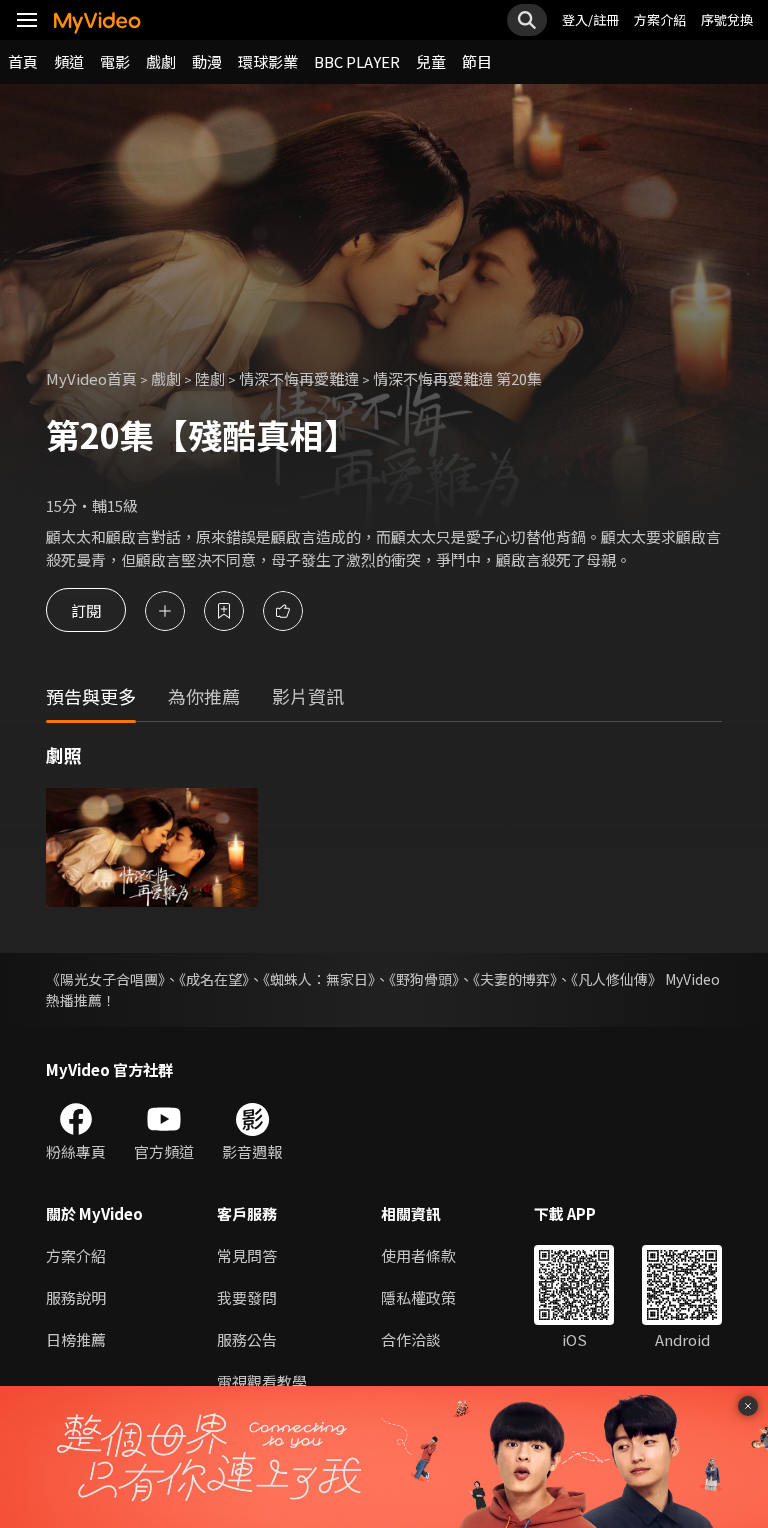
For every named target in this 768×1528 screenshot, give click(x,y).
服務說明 (76, 1297)
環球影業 (268, 61)
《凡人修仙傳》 (616, 979)
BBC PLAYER (357, 61)
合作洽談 (411, 1339)
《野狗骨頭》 (424, 979)
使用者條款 (418, 1255)
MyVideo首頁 (91, 378)
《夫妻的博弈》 (515, 979)
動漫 (207, 61)
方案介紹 (660, 19)
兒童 (431, 61)
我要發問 (247, 1297)
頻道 (69, 61)
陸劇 (210, 378)
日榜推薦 (76, 1339)
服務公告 (247, 1339)
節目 (477, 61)
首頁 (23, 61)
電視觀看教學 (262, 1381)
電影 (115, 61)
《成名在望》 (214, 979)
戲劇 (161, 61)
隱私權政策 (418, 1297)
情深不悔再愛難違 (299, 378)
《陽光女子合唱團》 (105, 979)
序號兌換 (727, 19)
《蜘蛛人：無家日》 (319, 979)
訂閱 (86, 610)
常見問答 (247, 1255)
